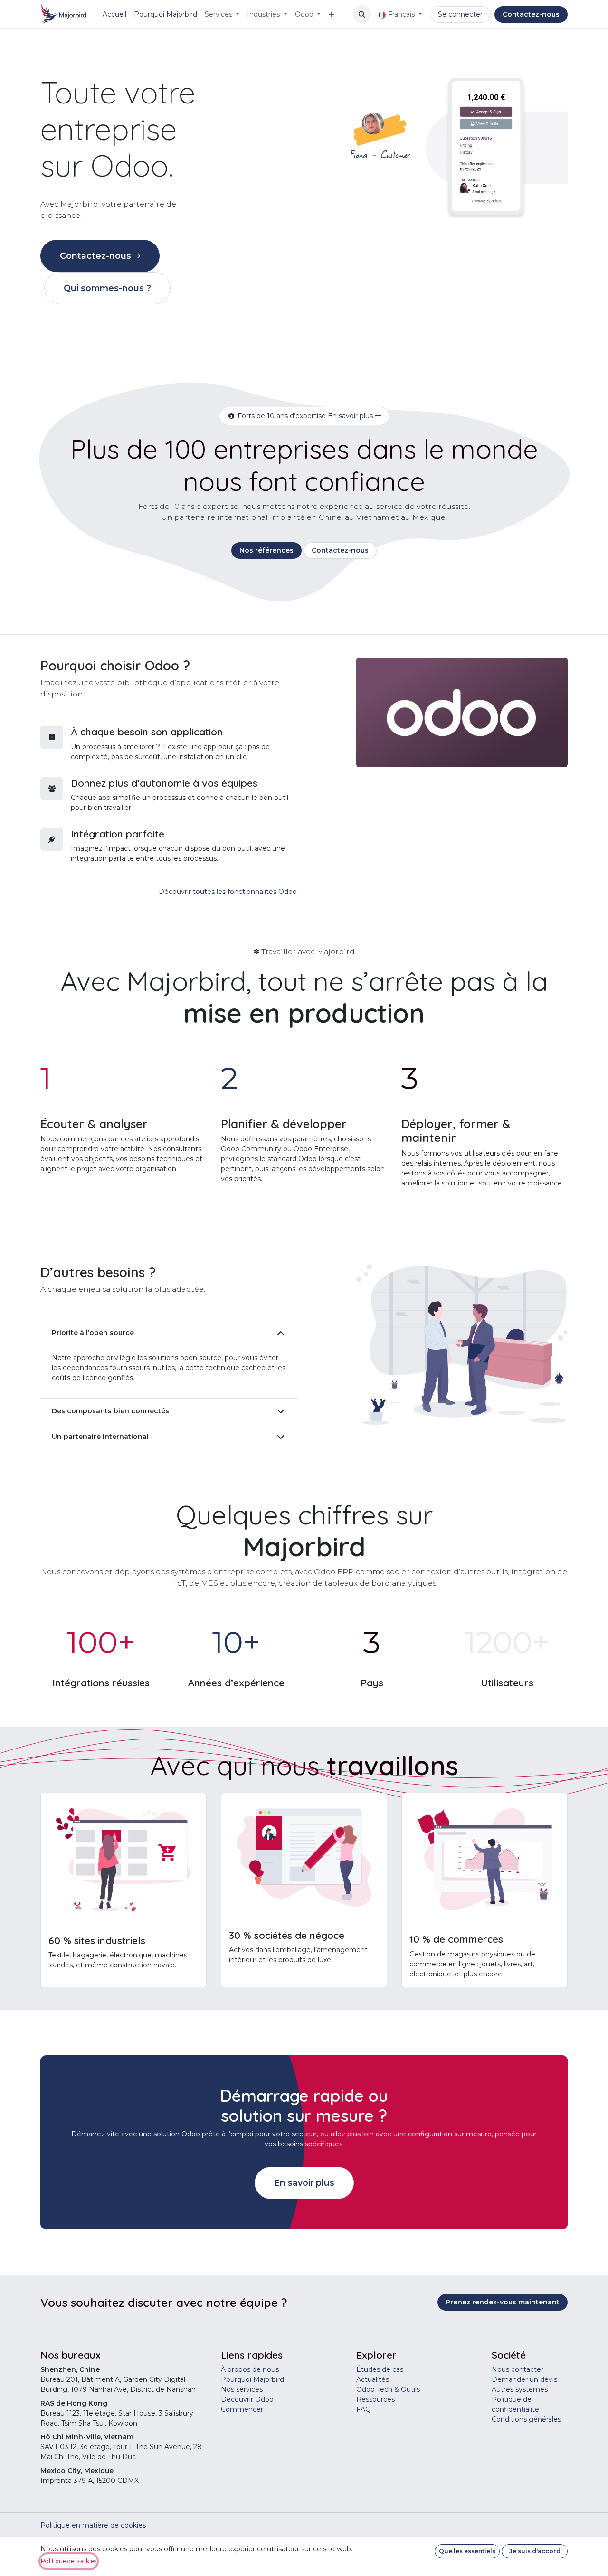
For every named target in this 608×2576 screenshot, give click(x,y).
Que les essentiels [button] (467, 2551)
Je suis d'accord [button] (535, 2551)
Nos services (242, 2389)
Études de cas (380, 2369)
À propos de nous (250, 2369)
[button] (362, 14)
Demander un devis (524, 2379)
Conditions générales (526, 2419)
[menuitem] (114, 14)
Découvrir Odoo (247, 2399)
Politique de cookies (69, 2561)
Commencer (242, 2409)
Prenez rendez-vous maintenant (503, 2302)
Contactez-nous (531, 14)
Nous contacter (518, 2369)
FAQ (364, 2409)
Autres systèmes (520, 2389)
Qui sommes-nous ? (107, 288)
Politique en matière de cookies (93, 2525)
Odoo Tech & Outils (388, 2389)
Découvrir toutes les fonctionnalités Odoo (228, 892)
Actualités (373, 2379)
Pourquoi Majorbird (252, 2379)
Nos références (266, 550)
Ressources (375, 2399)
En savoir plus (351, 416)
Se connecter (460, 14)
